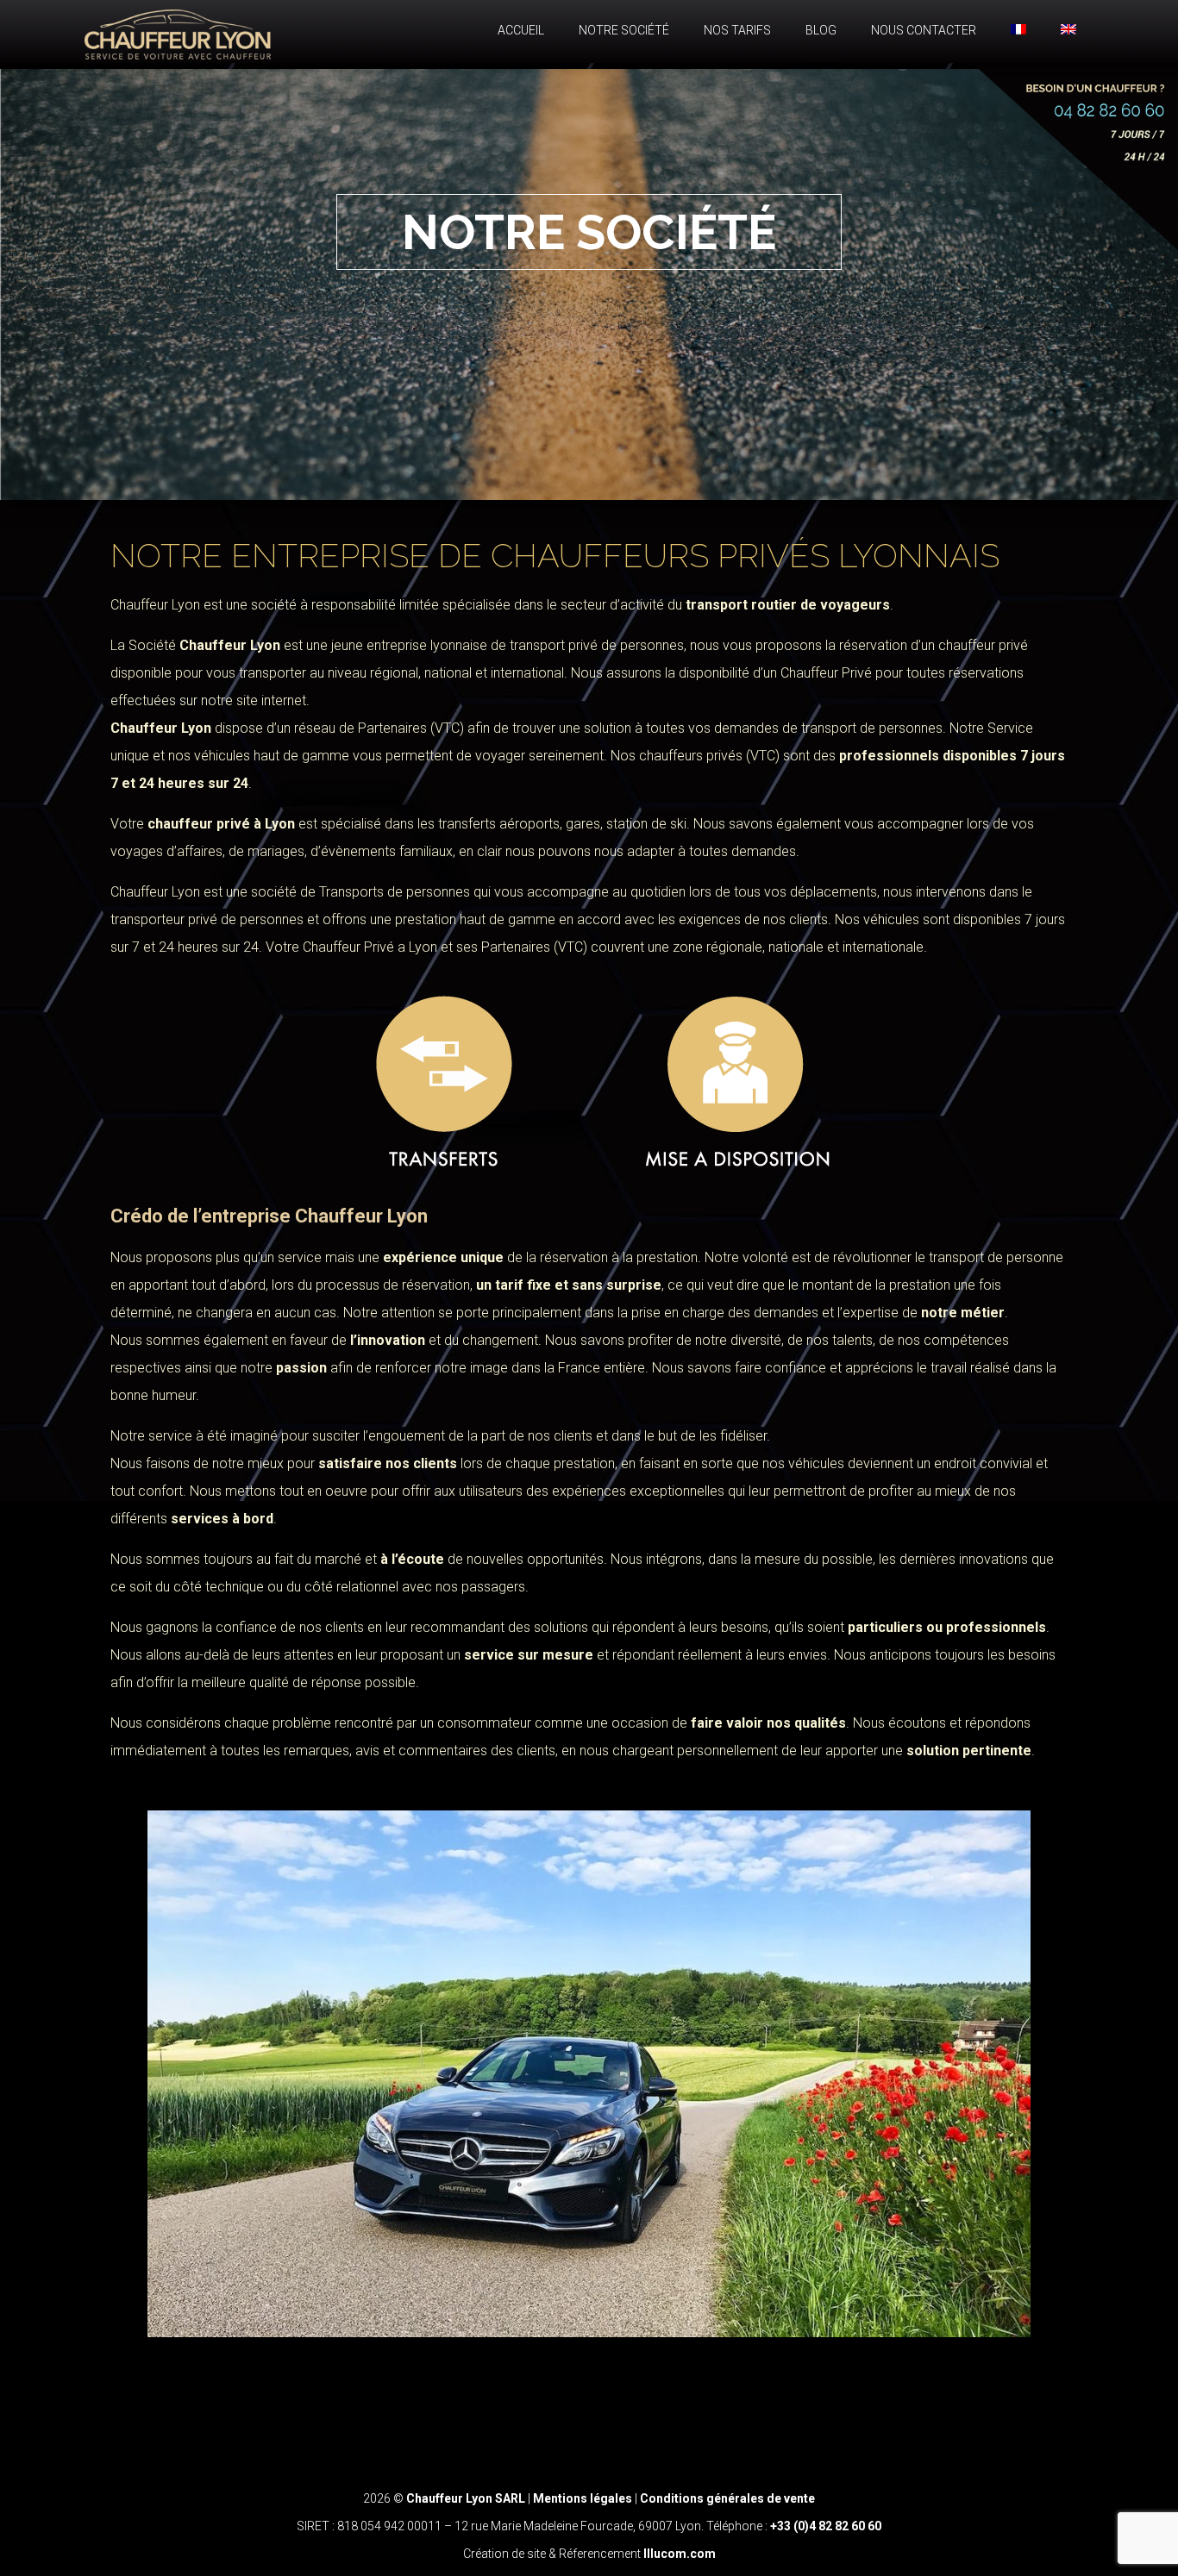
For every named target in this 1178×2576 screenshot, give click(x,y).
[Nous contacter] (1070, 162)
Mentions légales (583, 2498)
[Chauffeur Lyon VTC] (178, 31)
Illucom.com (680, 2554)
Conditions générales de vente (727, 2498)
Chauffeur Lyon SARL (467, 2498)
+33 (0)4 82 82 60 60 (826, 2526)
